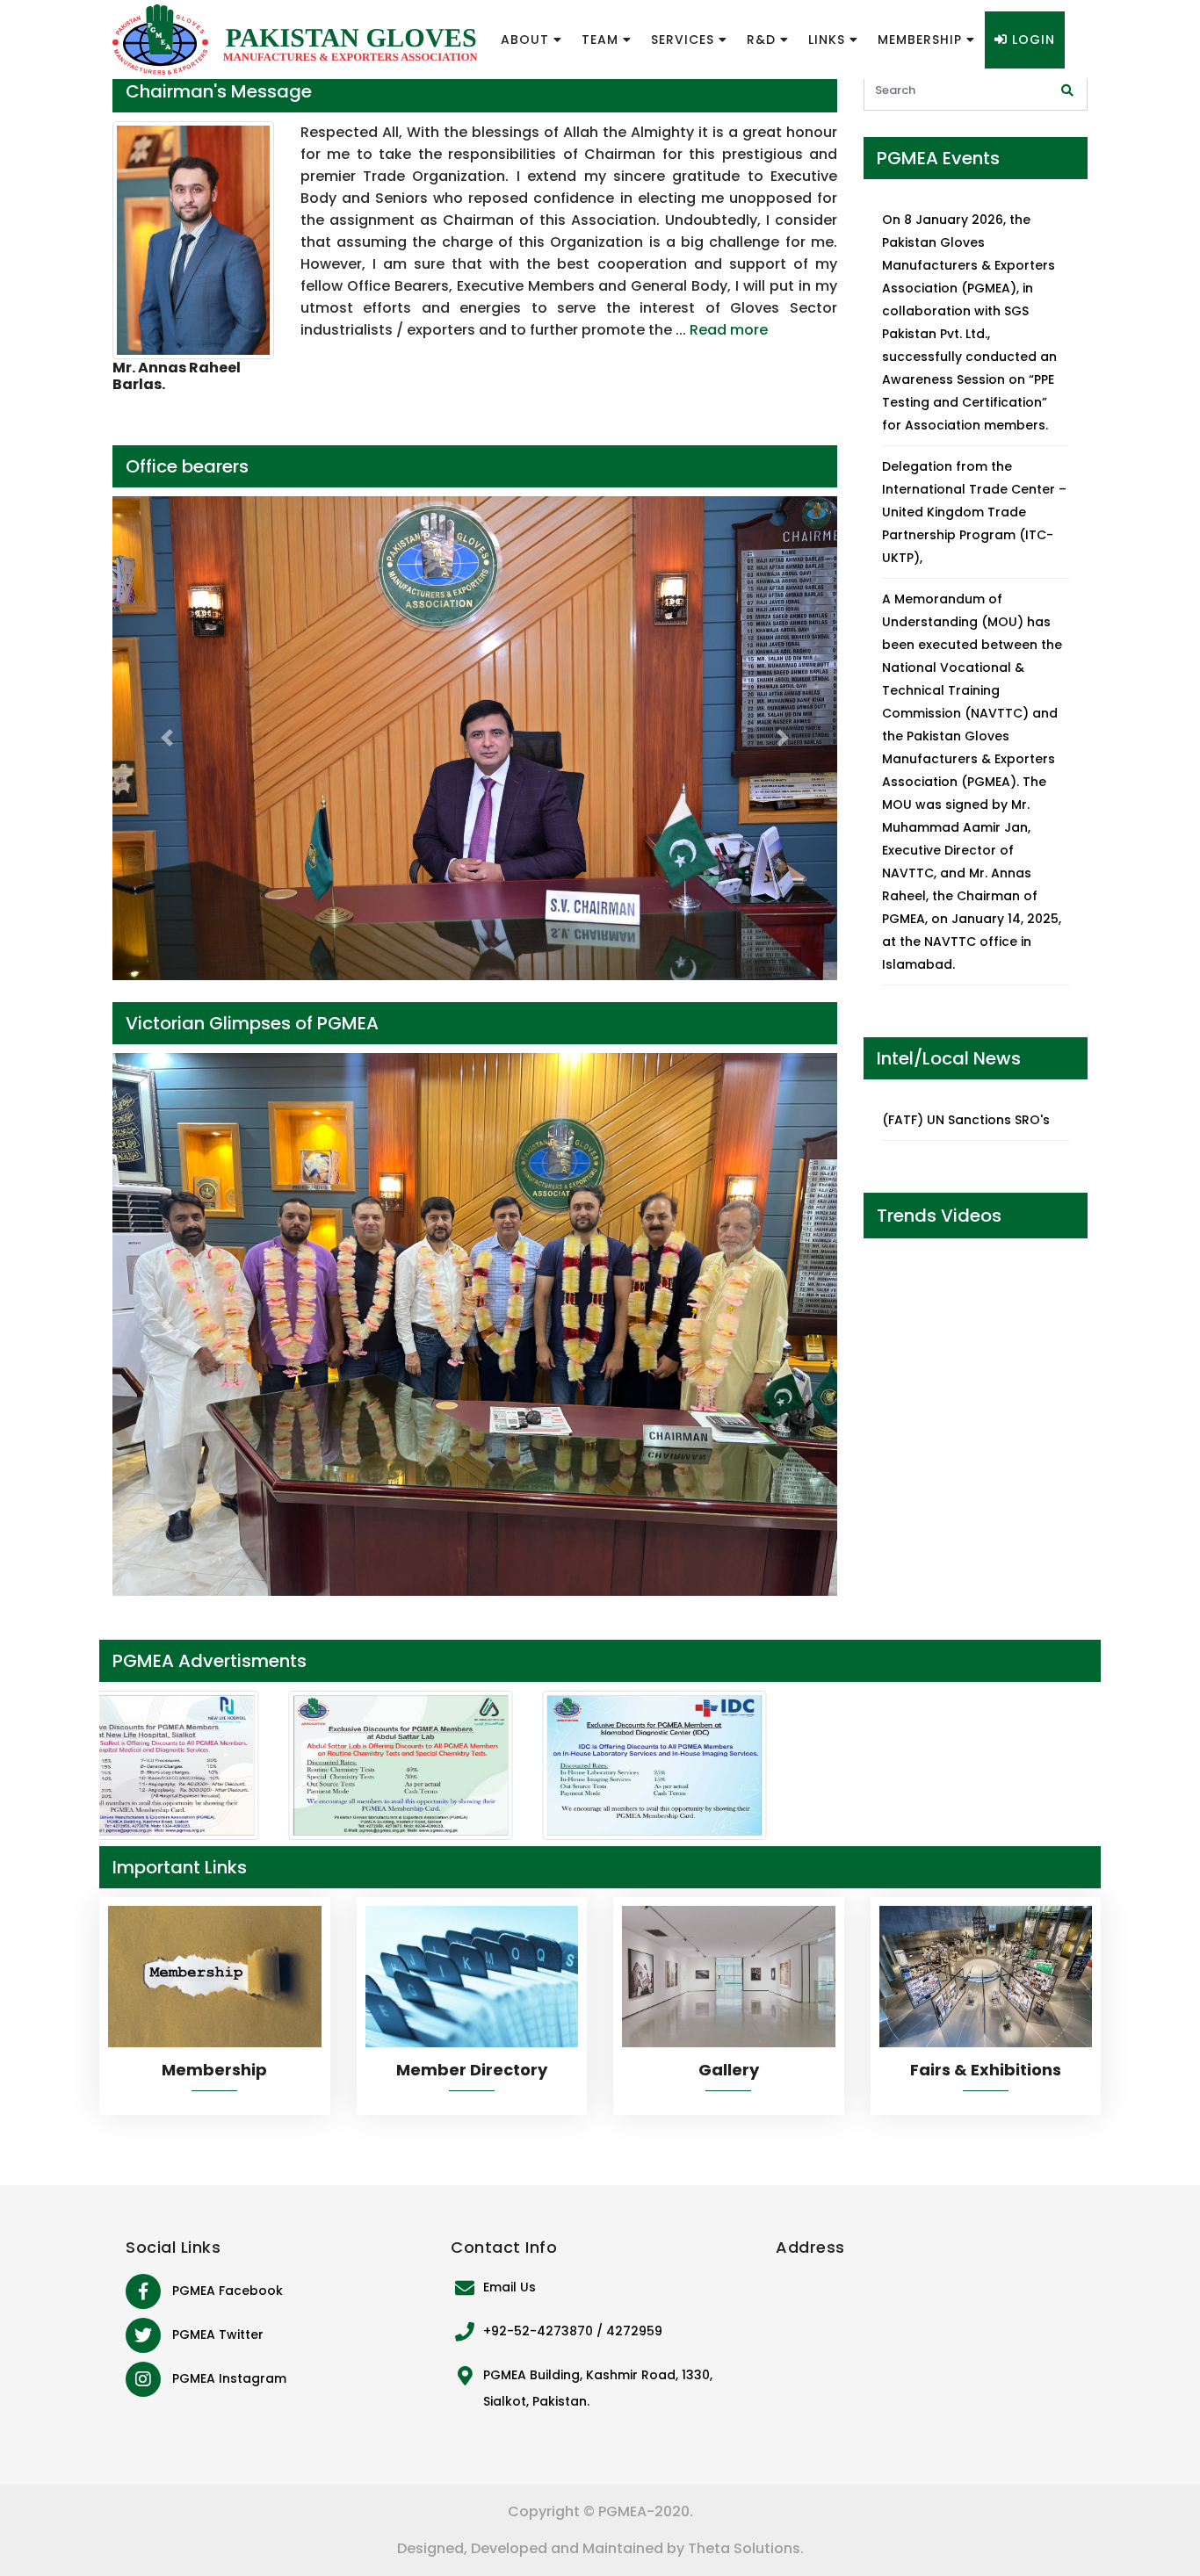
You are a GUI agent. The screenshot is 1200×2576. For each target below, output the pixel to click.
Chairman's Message (219, 91)
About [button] (527, 40)
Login (1031, 40)
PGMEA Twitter (218, 2334)
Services (685, 40)
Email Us (510, 2287)
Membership (922, 40)
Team (602, 40)
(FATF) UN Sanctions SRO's (966, 1120)
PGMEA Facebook (228, 2291)
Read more (729, 330)
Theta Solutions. (746, 2548)
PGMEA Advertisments (210, 1661)
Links (829, 40)
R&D (763, 40)
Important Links (180, 1867)
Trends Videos (939, 1216)
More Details (215, 2004)
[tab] (475, 91)
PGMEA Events (938, 158)
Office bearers (187, 466)
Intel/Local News (949, 1058)
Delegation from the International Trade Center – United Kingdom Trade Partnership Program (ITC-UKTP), (974, 512)
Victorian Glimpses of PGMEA (252, 1023)
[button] (167, 738)
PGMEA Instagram (229, 2378)
